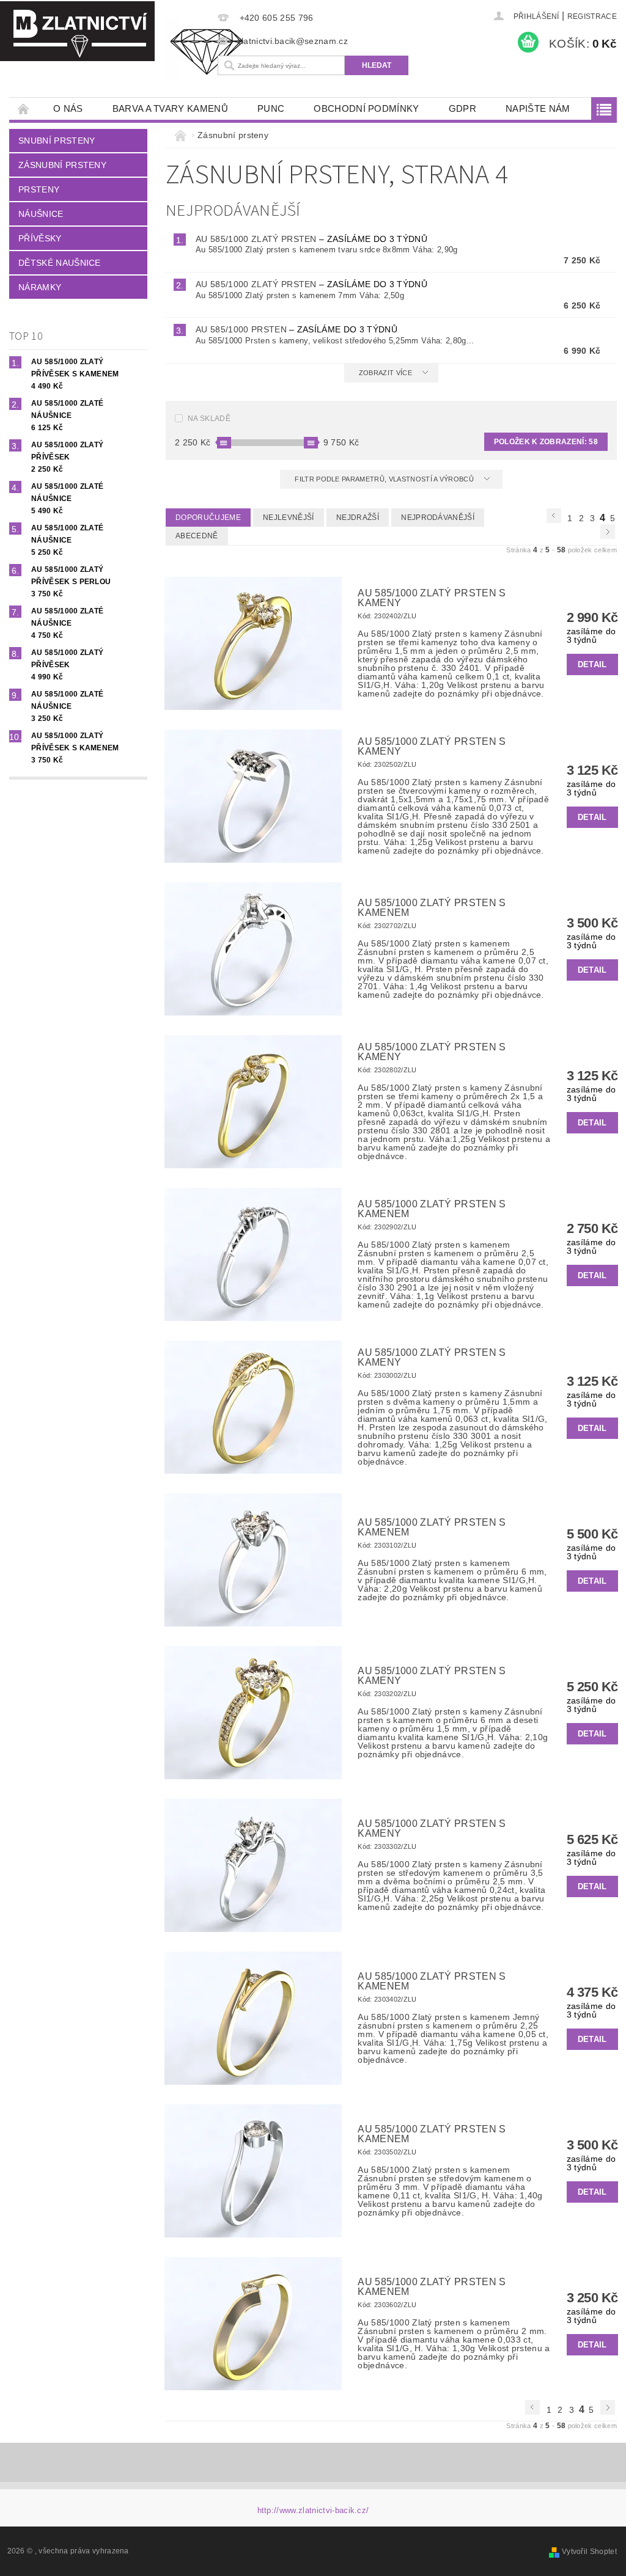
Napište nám (538, 108)
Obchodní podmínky (366, 108)
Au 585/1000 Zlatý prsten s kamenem (432, 908)
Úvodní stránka (24, 108)
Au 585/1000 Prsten (296, 329)
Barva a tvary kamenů (170, 108)
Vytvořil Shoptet (589, 2552)
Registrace (592, 16)
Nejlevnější (289, 518)
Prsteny (39, 189)
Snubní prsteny (57, 141)
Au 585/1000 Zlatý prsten (311, 239)
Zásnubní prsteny (62, 165)
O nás (68, 108)
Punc (271, 108)
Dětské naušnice (60, 263)
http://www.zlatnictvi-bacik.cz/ (313, 2510)
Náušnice (41, 214)
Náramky (40, 287)
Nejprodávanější (438, 518)
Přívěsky (40, 238)
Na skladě (209, 419)
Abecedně (197, 536)
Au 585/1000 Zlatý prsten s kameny (432, 598)
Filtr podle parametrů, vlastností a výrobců (385, 479)
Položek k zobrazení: (546, 442)
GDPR (462, 108)
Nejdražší (358, 518)
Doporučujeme (208, 518)
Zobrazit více (385, 373)
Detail (592, 664)
